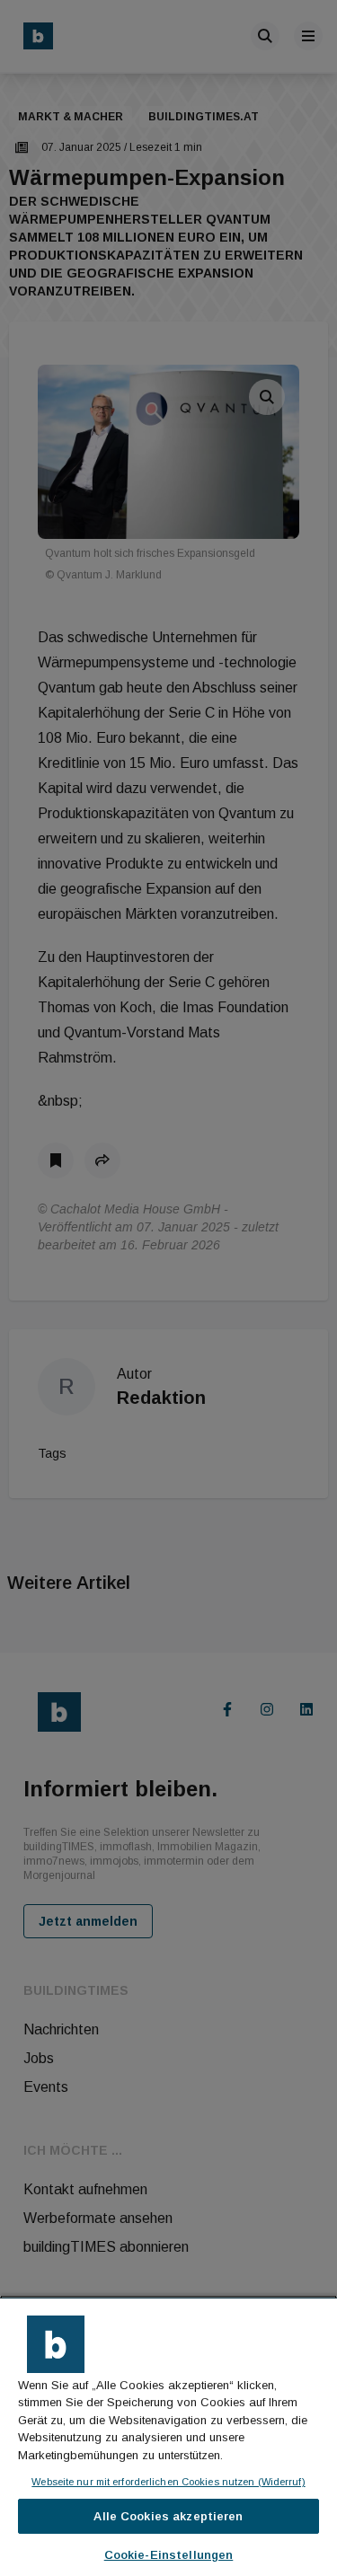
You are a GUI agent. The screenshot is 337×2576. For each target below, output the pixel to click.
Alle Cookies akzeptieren (168, 2516)
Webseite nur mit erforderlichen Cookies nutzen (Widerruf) (168, 2482)
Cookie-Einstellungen (169, 2555)
